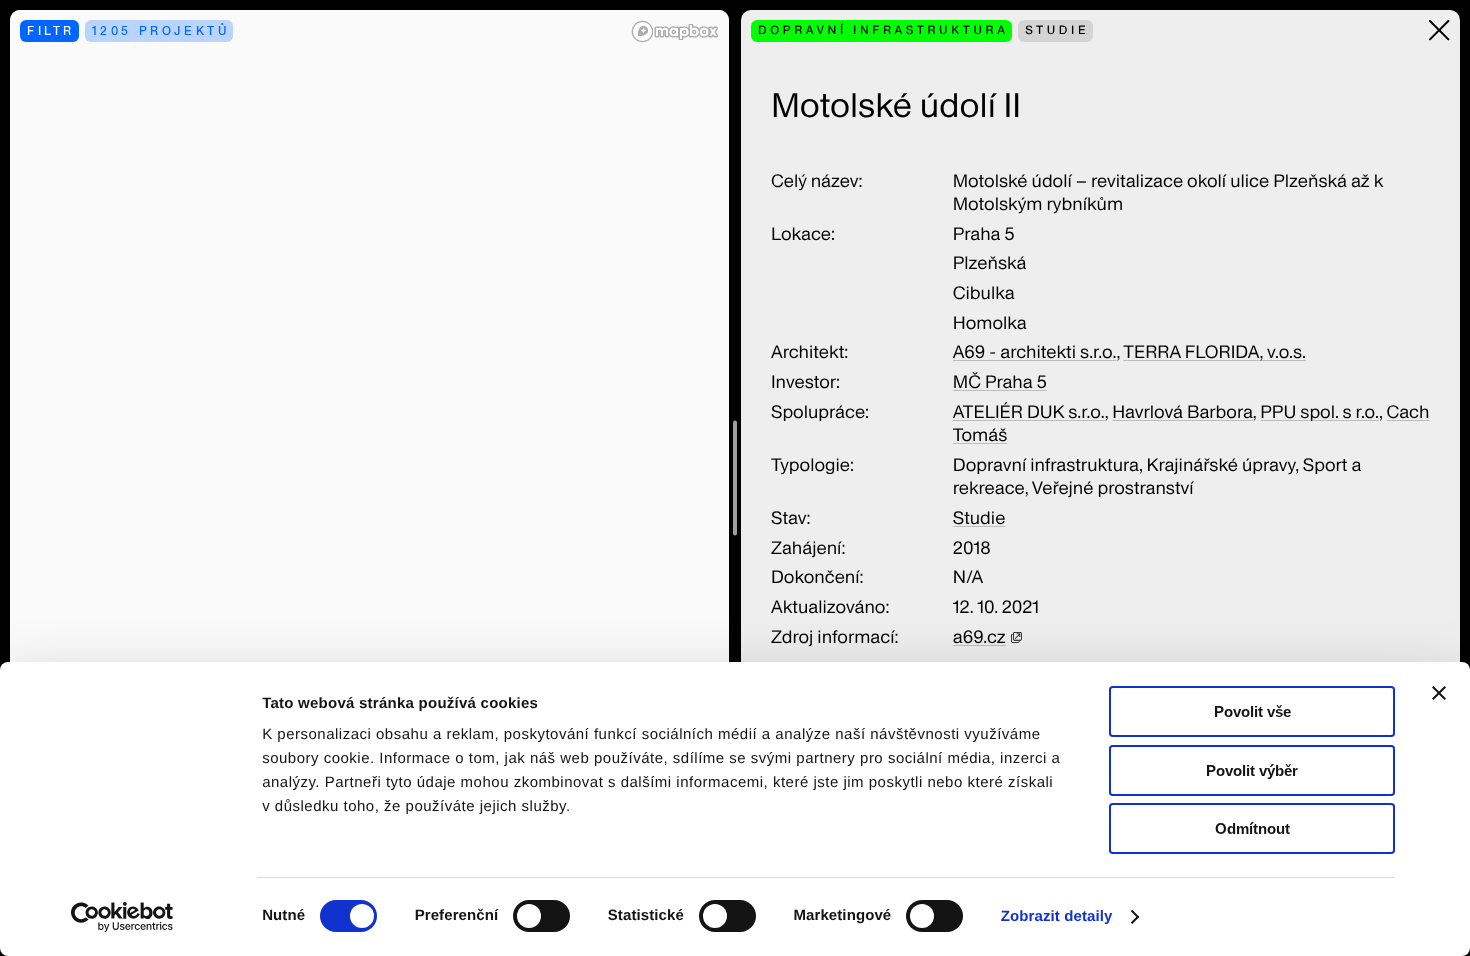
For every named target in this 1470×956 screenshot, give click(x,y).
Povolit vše (1252, 711)
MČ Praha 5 (1000, 382)
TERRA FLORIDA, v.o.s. (1214, 352)
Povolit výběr (1252, 770)
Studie (979, 518)
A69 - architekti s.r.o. (1035, 352)
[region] (369, 478)
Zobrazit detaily (1057, 916)
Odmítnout (1252, 828)
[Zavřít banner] (1439, 693)
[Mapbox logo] (675, 31)
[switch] (541, 916)
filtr (51, 30)
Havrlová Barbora (1182, 412)
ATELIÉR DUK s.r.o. (1029, 412)
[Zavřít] (1439, 30)
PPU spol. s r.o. (1319, 412)
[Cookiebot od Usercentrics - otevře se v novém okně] (129, 917)
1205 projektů (161, 30)
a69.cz (979, 637)
